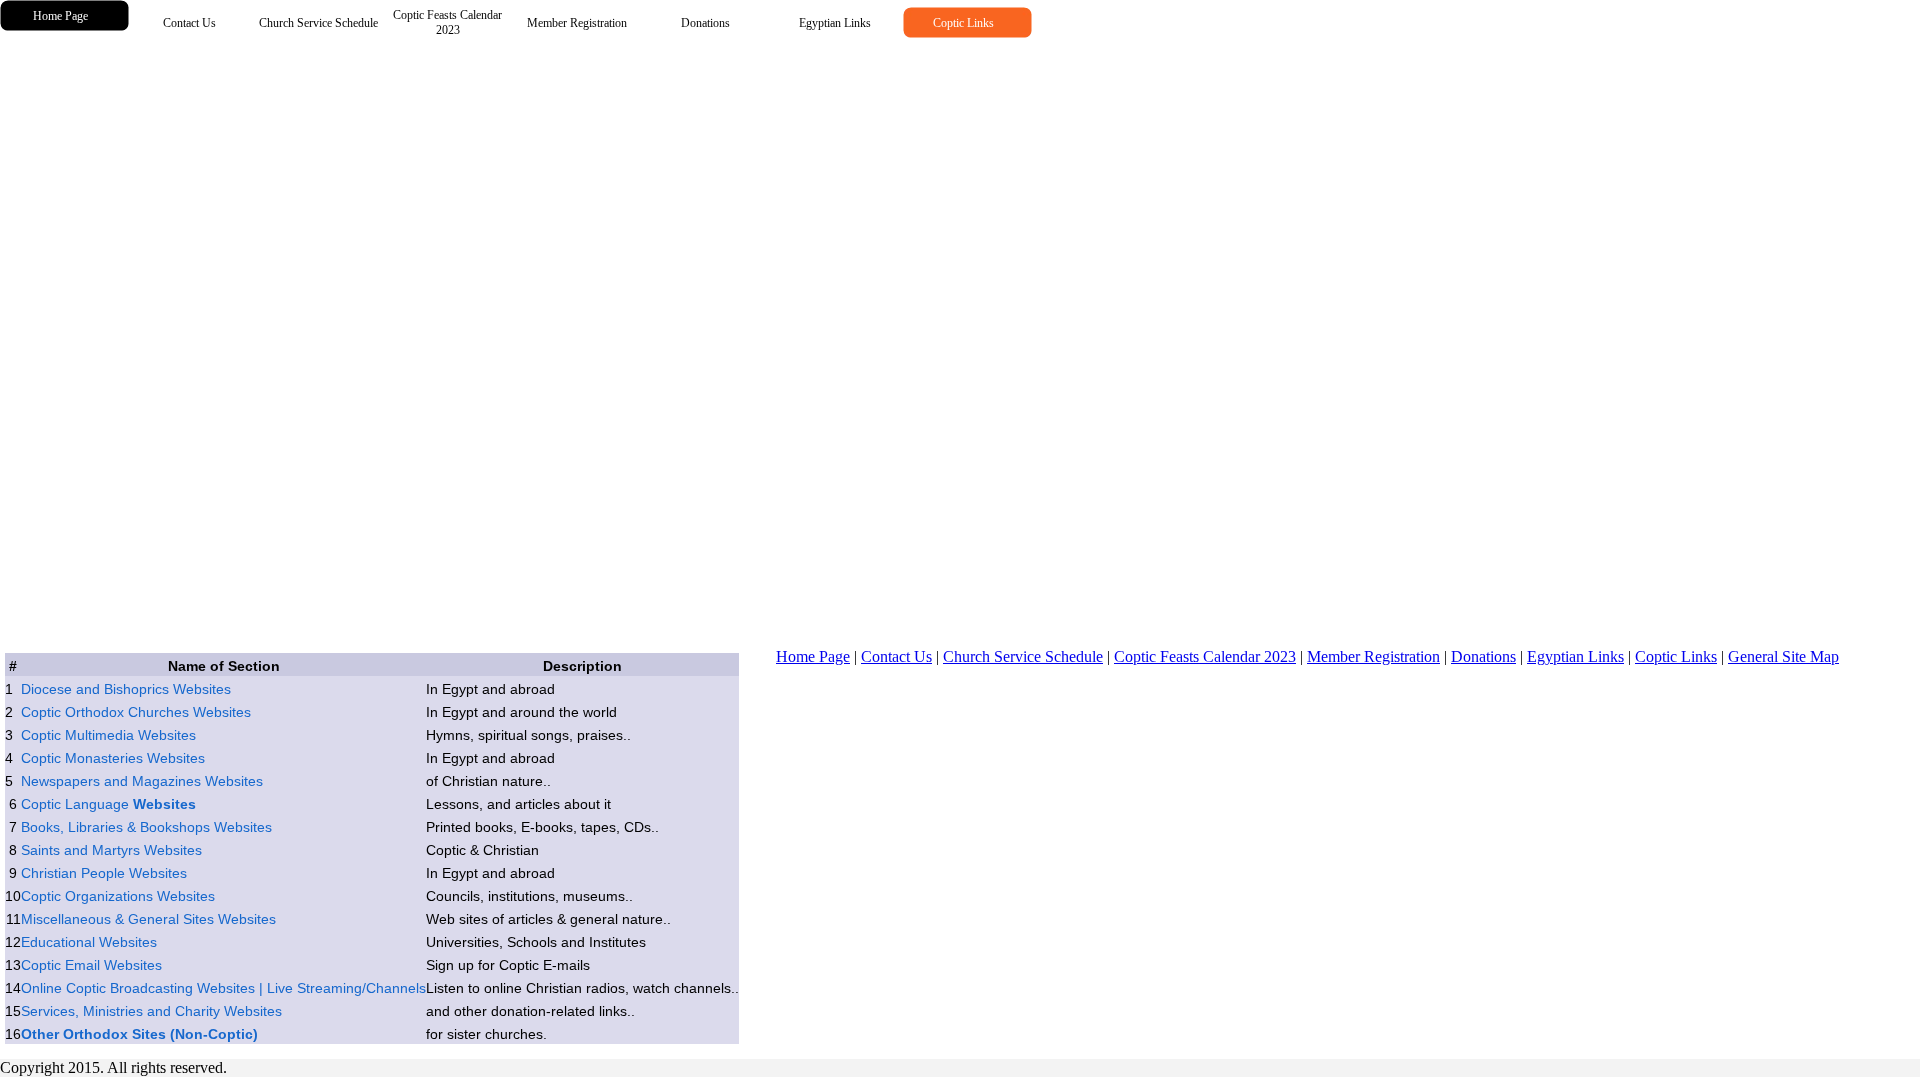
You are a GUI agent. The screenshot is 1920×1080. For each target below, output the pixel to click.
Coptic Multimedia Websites (108, 735)
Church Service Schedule (1023, 656)
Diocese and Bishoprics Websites (126, 689)
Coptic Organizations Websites (118, 896)
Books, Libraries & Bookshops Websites (146, 827)
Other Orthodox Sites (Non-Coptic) (139, 1034)
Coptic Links (1676, 656)
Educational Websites (89, 942)
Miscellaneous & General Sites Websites (148, 919)
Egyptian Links (1575, 656)
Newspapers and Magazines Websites (142, 781)
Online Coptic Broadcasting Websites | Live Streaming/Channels (223, 988)
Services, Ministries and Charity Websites (151, 1011)
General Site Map (1783, 656)
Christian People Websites (104, 873)
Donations (1483, 656)
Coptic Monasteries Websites (113, 758)
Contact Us (896, 656)
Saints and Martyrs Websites (111, 850)
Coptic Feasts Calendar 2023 (1205, 656)
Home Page (813, 656)
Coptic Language (108, 804)
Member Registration (1373, 656)
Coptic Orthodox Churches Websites (136, 712)
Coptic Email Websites (91, 965)
